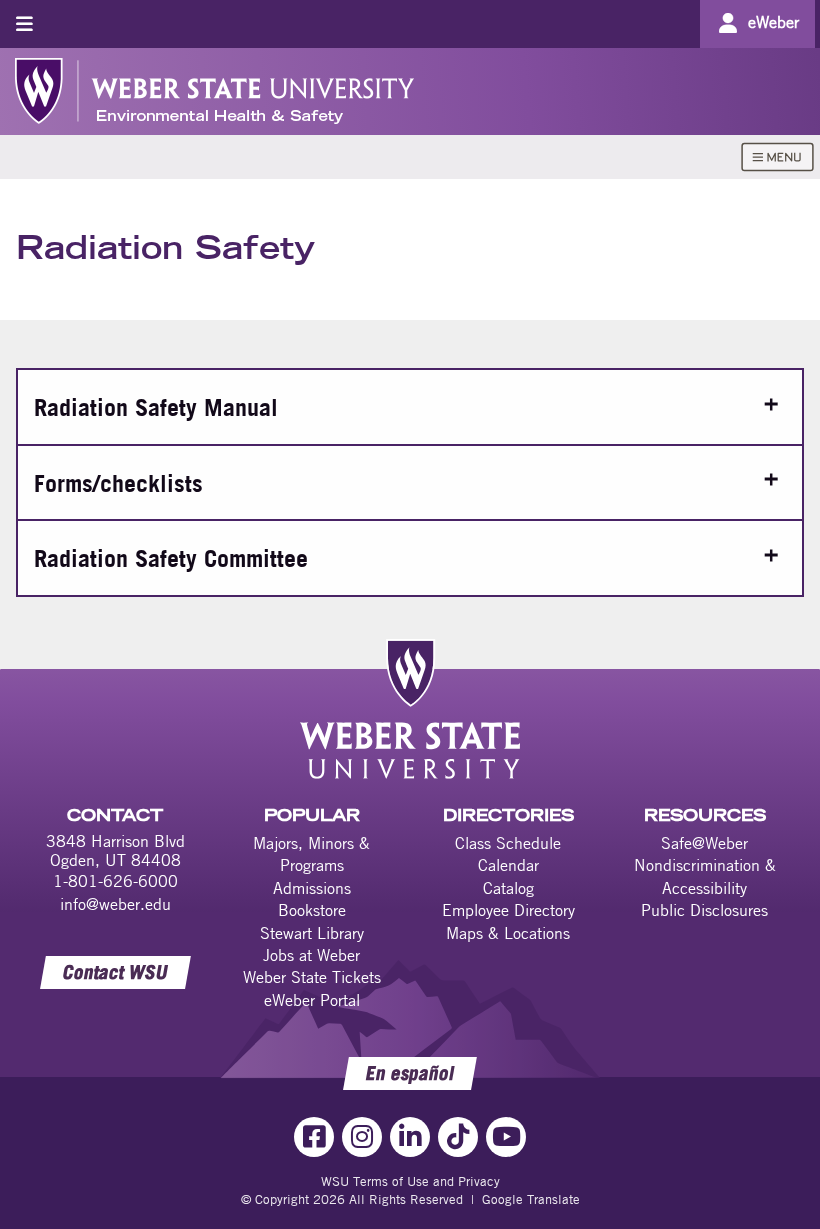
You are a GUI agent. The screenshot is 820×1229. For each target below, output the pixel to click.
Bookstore (312, 910)
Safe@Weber (704, 843)
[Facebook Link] (314, 1137)
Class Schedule (508, 843)
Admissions (312, 888)
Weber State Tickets (312, 977)
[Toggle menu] (24, 23)
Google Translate (531, 1199)
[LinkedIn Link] (410, 1137)
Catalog (508, 888)
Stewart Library (312, 933)
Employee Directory (508, 910)
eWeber (773, 22)
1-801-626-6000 (115, 881)
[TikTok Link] (458, 1137)
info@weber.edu (115, 904)
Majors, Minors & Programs (311, 854)
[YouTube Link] (506, 1137)
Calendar (508, 865)
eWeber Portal (312, 1000)
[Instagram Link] (362, 1137)
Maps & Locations (508, 933)
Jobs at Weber (311, 955)
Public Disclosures (704, 910)
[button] (410, 406)
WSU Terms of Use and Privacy (410, 1181)
